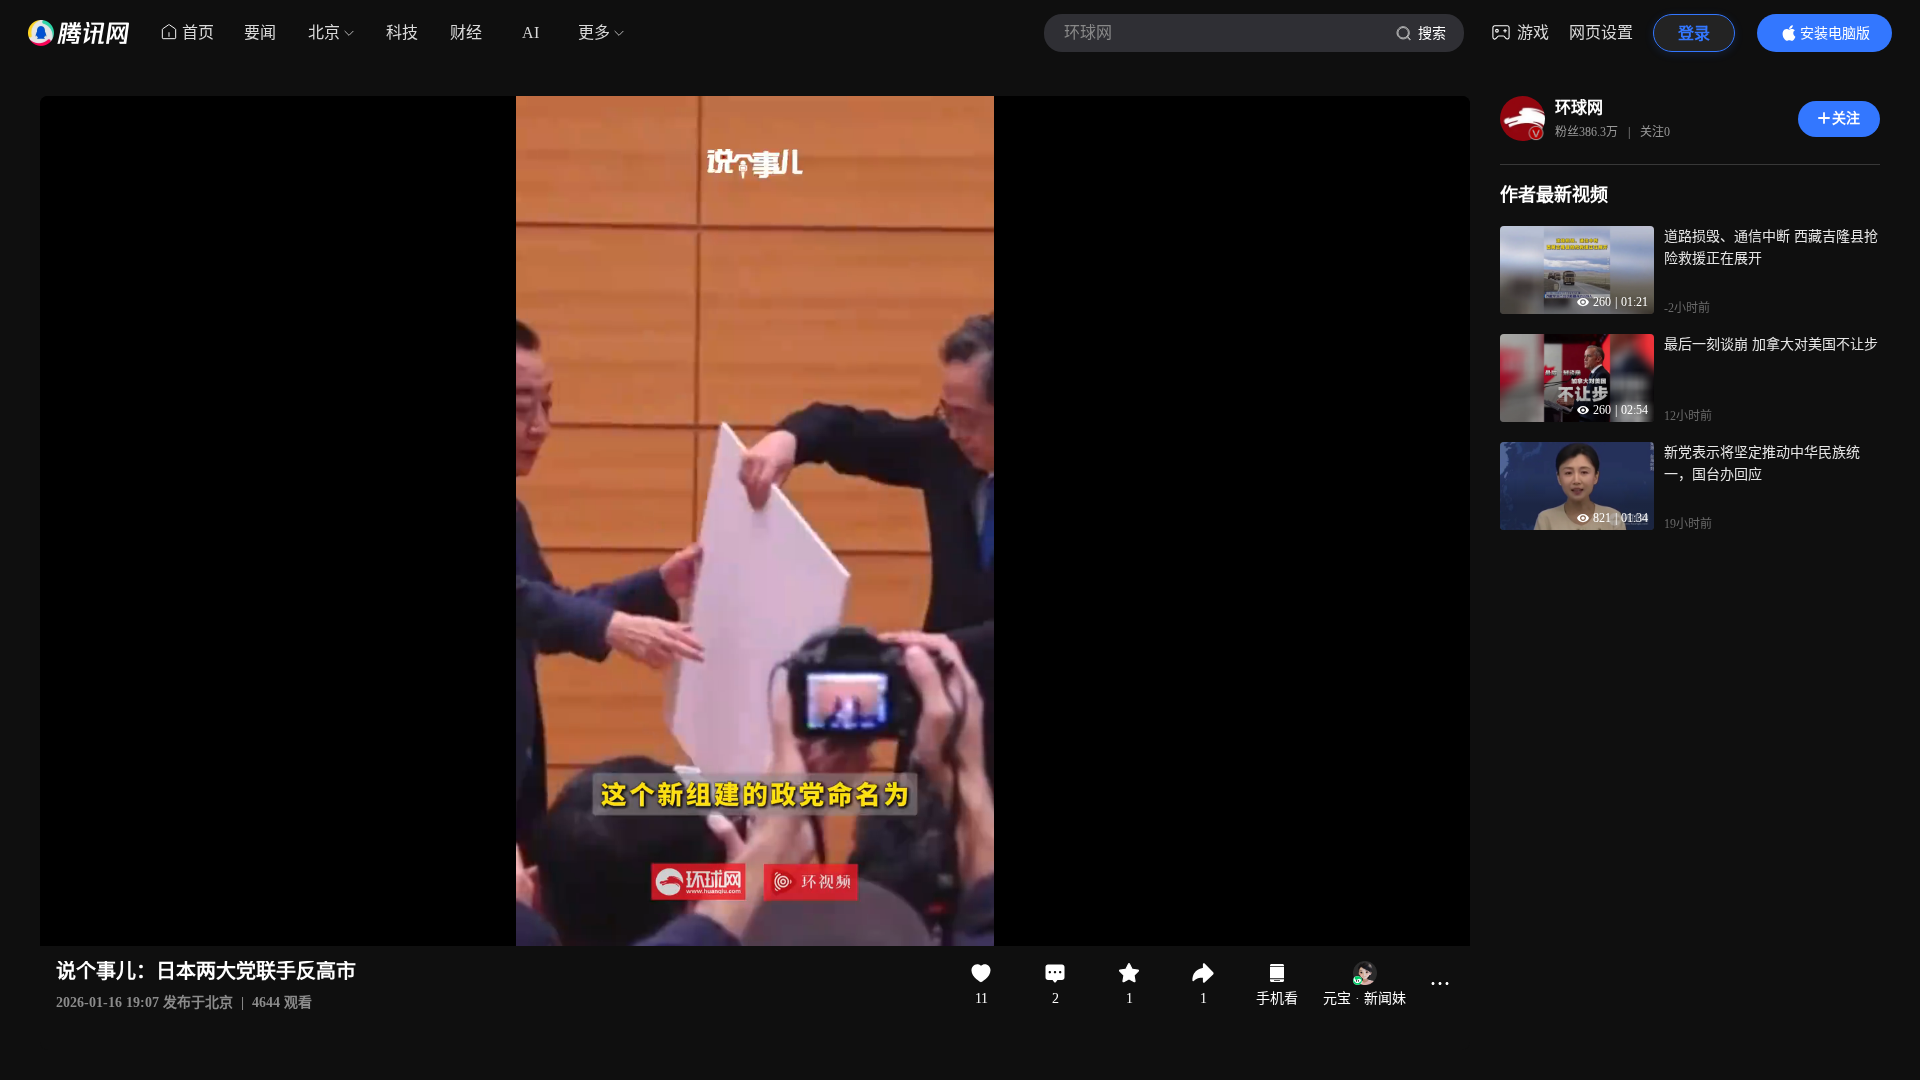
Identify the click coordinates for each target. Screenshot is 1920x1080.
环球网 (1579, 107)
